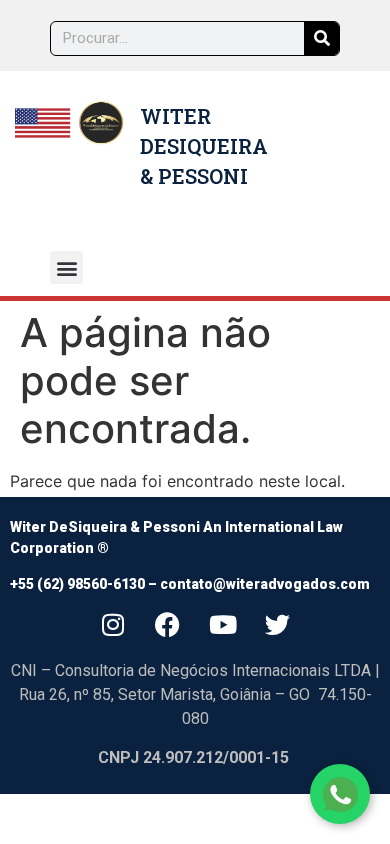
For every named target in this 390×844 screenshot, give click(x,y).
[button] (66, 267)
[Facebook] (168, 624)
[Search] (321, 38)
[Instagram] (113, 624)
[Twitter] (278, 624)
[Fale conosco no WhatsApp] (340, 794)
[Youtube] (223, 624)
